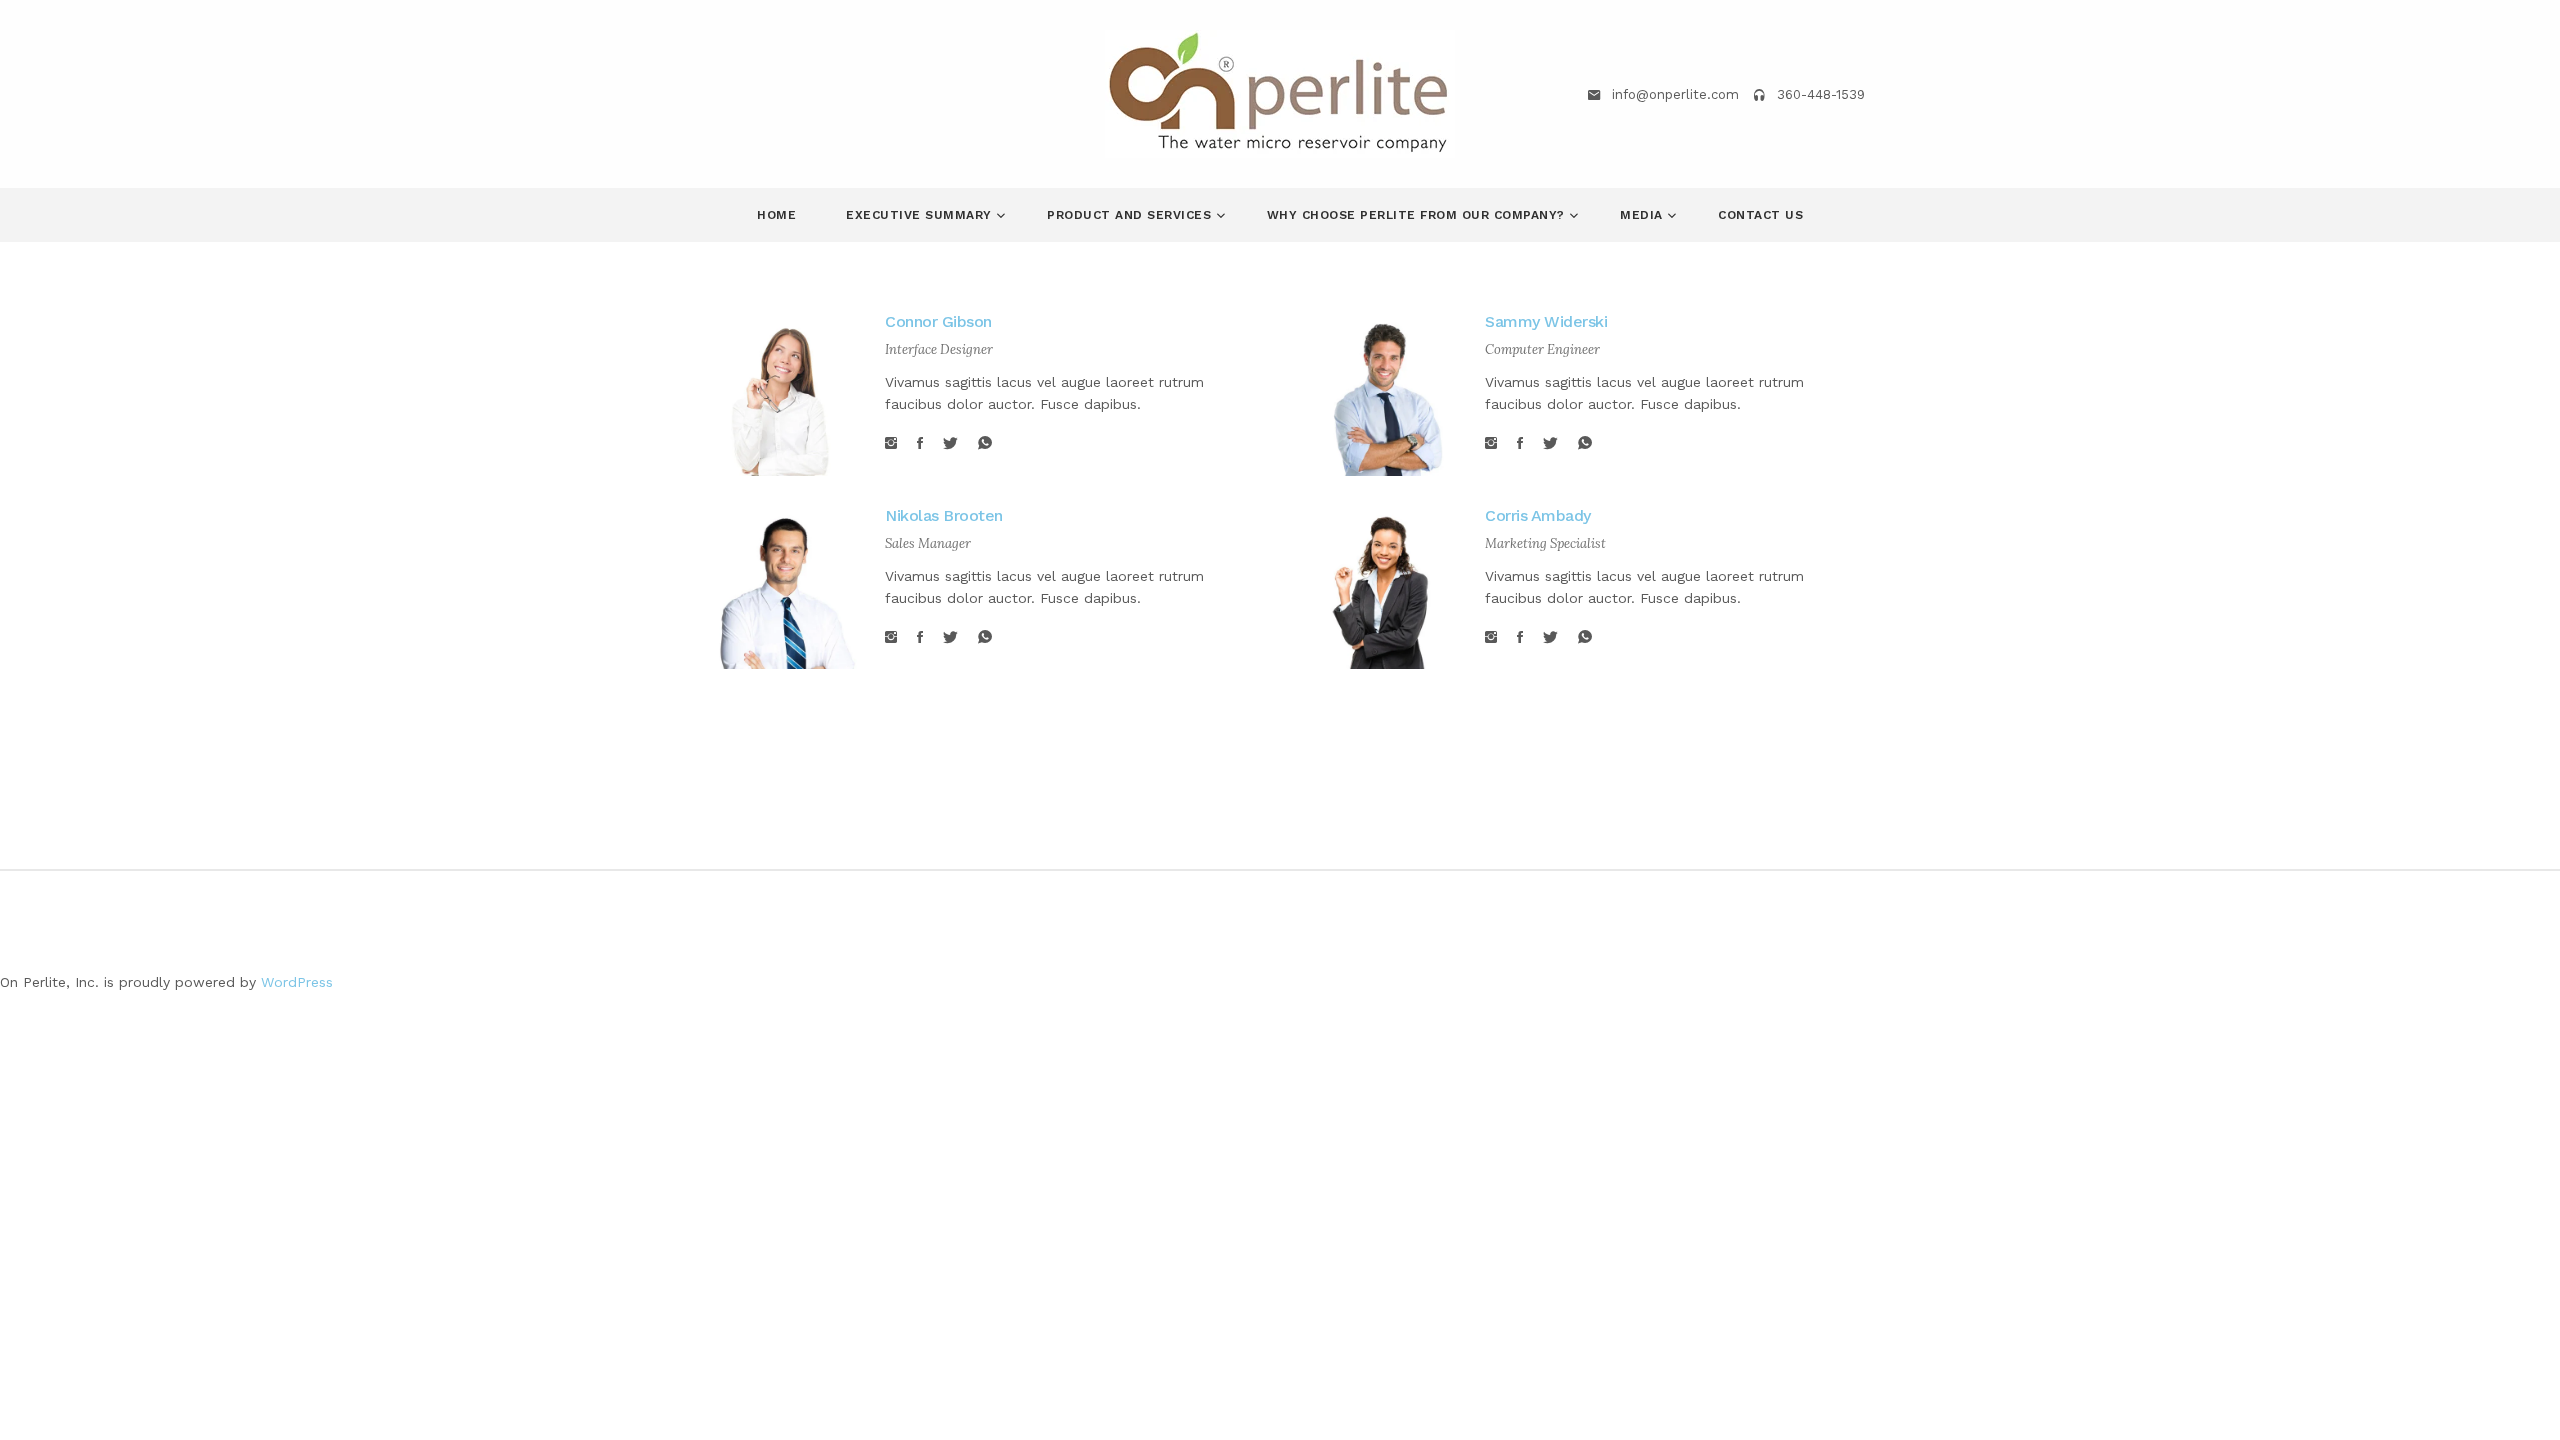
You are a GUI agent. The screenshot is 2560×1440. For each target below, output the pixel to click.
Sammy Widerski (1546, 321)
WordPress (297, 982)
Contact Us (1760, 215)
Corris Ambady (1538, 515)
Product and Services (1131, 215)
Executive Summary (921, 215)
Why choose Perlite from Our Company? (1418, 215)
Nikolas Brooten (944, 515)
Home (776, 215)
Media (1643, 215)
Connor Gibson (938, 321)
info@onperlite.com (1675, 94)
